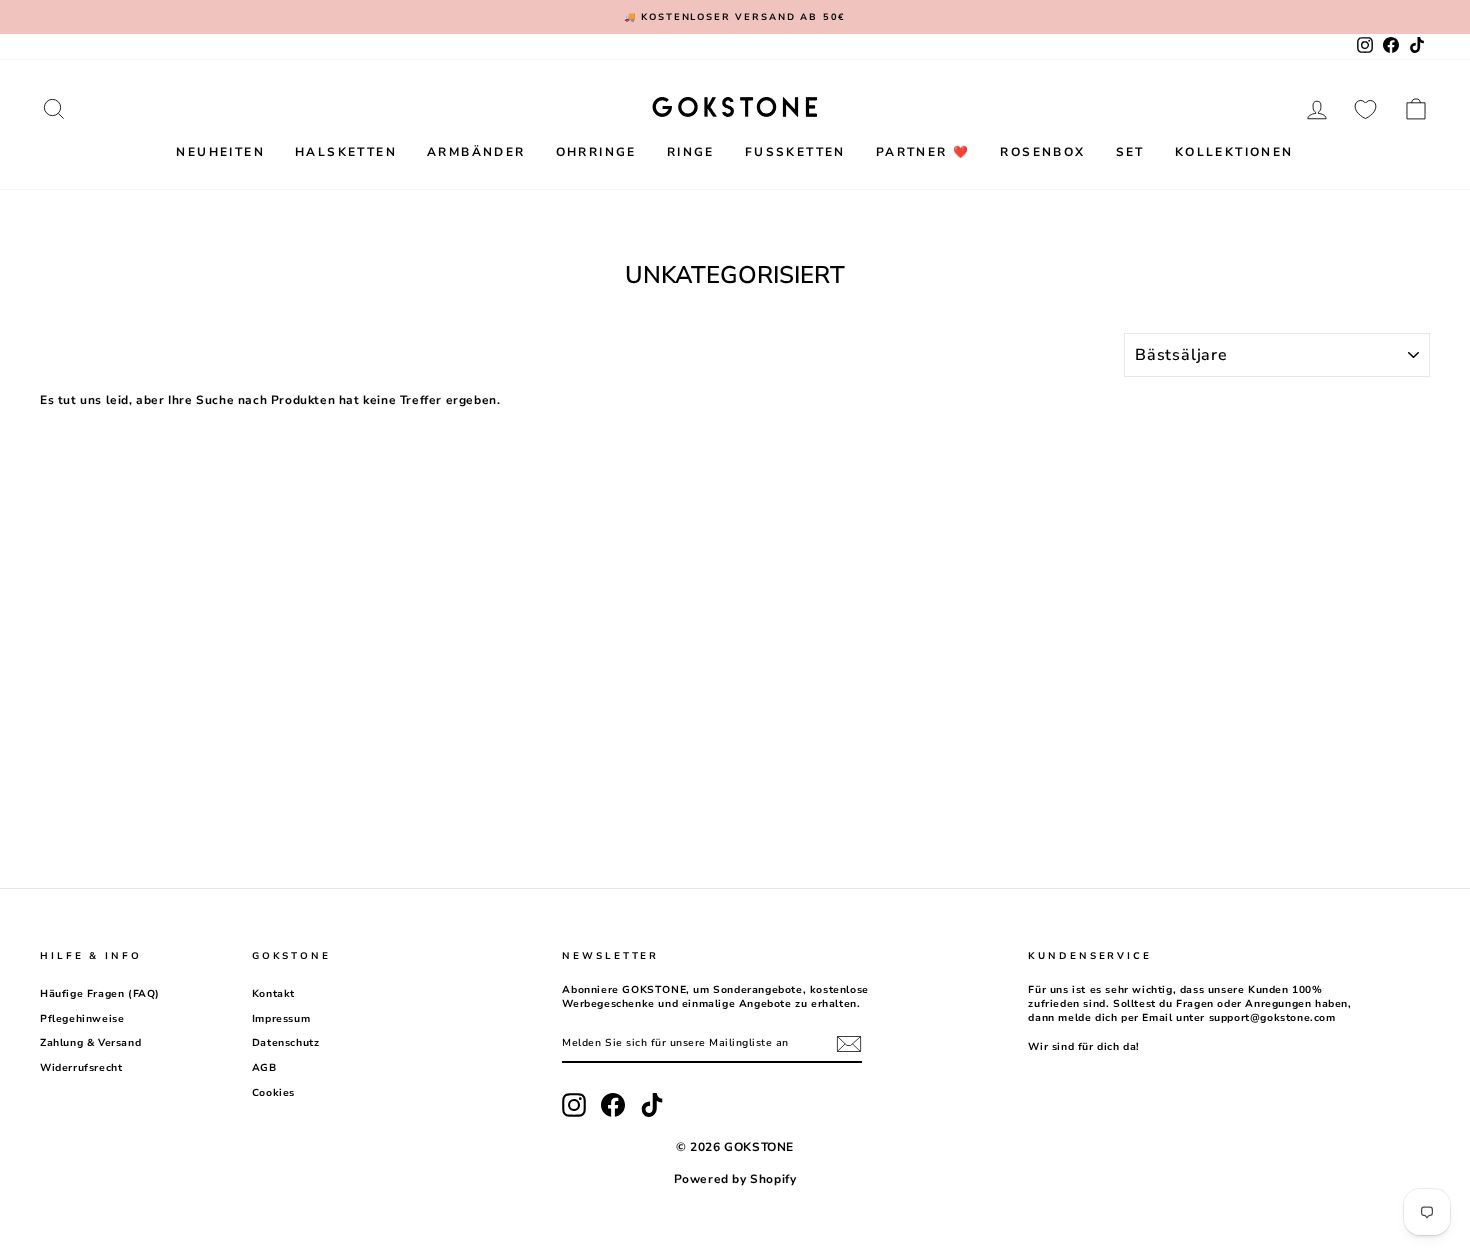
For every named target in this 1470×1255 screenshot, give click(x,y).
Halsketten (346, 152)
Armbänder (476, 152)
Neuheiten (220, 152)
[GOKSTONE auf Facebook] (613, 1105)
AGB (264, 1068)
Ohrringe (596, 152)
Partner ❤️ (923, 152)
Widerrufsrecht (81, 1068)
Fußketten (795, 152)
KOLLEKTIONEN (1234, 152)
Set (1130, 152)
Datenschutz (286, 1043)
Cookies (273, 1093)
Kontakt (273, 994)
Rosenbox (1042, 152)
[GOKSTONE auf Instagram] (574, 1105)
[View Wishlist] (1365, 109)
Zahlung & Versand (90, 1043)
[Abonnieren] (849, 1044)
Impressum (281, 1019)
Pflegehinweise (82, 1019)
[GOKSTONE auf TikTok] (652, 1105)
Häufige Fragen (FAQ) (100, 994)
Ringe (691, 152)
